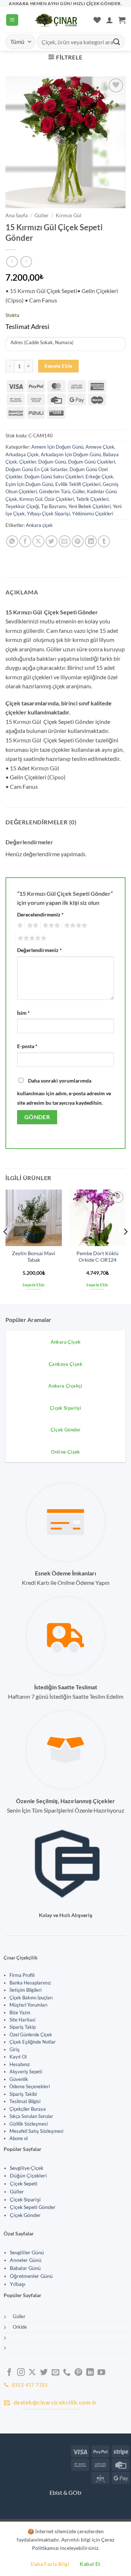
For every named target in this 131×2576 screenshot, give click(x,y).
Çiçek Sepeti (24, 2184)
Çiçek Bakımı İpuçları (31, 1998)
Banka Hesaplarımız (30, 1983)
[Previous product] (26, 262)
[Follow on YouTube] (101, 2373)
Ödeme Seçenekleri (30, 2086)
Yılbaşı (18, 2284)
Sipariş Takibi (23, 2094)
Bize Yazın (20, 2012)
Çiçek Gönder (25, 2215)
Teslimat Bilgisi (25, 2101)
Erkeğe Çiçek (99, 477)
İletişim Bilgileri (25, 1990)
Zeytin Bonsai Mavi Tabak (34, 1257)
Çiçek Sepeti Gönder (33, 2207)
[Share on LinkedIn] (91, 541)
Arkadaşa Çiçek (22, 454)
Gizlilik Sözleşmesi (29, 2124)
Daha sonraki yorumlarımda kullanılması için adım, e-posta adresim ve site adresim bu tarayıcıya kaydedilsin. (64, 1092)
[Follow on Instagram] (21, 2373)
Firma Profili (22, 1975)
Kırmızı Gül (69, 215)
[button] (12, 20)
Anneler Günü (26, 2260)
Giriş (15, 2049)
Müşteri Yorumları (28, 2005)
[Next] (125, 1246)
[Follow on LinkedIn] (90, 2373)
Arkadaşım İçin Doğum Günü (71, 454)
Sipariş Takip (23, 2027)
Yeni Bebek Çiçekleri (90, 506)
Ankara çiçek (39, 525)
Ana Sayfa (17, 215)
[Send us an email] (55, 2373)
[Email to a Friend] (65, 541)
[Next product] (12, 262)
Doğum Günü (52, 462)
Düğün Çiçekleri (28, 2176)
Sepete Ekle (58, 366)
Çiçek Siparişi (25, 2200)
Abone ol (19, 2138)
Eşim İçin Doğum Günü (29, 484)
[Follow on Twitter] (44, 2373)
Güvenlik (19, 2079)
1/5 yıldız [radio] (19, 926)
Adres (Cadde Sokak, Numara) (42, 343)
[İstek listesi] (97, 20)
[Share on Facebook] (25, 541)
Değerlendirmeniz (39, 950)
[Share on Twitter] (51, 541)
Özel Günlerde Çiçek (31, 2035)
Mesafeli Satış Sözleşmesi (36, 2131)
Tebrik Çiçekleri (92, 499)
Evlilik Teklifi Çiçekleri (78, 484)
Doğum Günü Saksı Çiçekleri (54, 477)
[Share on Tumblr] (104, 541)
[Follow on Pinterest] (78, 2373)
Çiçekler (28, 462)
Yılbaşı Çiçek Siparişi (48, 514)
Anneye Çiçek (100, 447)
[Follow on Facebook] (9, 2373)
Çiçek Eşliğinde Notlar (33, 2042)
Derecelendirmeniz (40, 914)
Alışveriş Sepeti (26, 2072)
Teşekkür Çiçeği (22, 506)
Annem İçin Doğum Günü (57, 447)
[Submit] (117, 42)
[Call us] (67, 2373)
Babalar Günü (25, 2268)
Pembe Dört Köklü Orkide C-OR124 (98, 1257)
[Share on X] (38, 541)
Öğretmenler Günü (31, 2276)
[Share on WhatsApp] (12, 541)
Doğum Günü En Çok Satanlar (36, 469)
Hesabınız (20, 2064)
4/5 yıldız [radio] (75, 926)
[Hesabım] (110, 20)
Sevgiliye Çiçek (27, 2168)
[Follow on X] (32, 2373)
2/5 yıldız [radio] (32, 926)
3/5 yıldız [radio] (50, 926)
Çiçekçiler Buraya (28, 2109)
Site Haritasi (22, 2020)
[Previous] (6, 1246)
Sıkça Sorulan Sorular (31, 2116)
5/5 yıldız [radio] (31, 938)
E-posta (27, 1046)
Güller (42, 215)
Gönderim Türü (55, 491)
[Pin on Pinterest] (78, 541)
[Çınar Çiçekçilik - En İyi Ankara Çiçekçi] (56, 20)
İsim (23, 1013)
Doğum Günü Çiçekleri (92, 462)
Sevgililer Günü (27, 2253)
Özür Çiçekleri (59, 499)
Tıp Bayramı (54, 506)
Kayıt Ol (18, 2057)
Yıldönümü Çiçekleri (93, 514)
